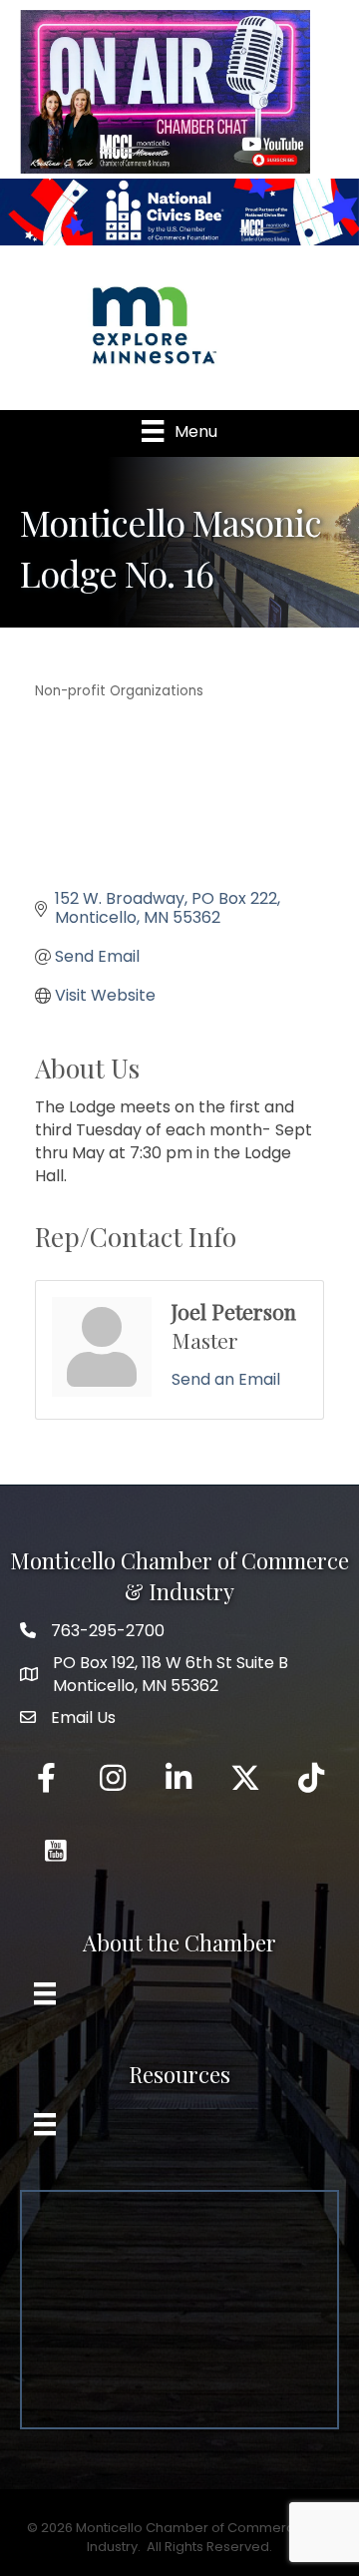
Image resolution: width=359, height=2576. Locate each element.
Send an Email (226, 1379)
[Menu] (45, 1993)
